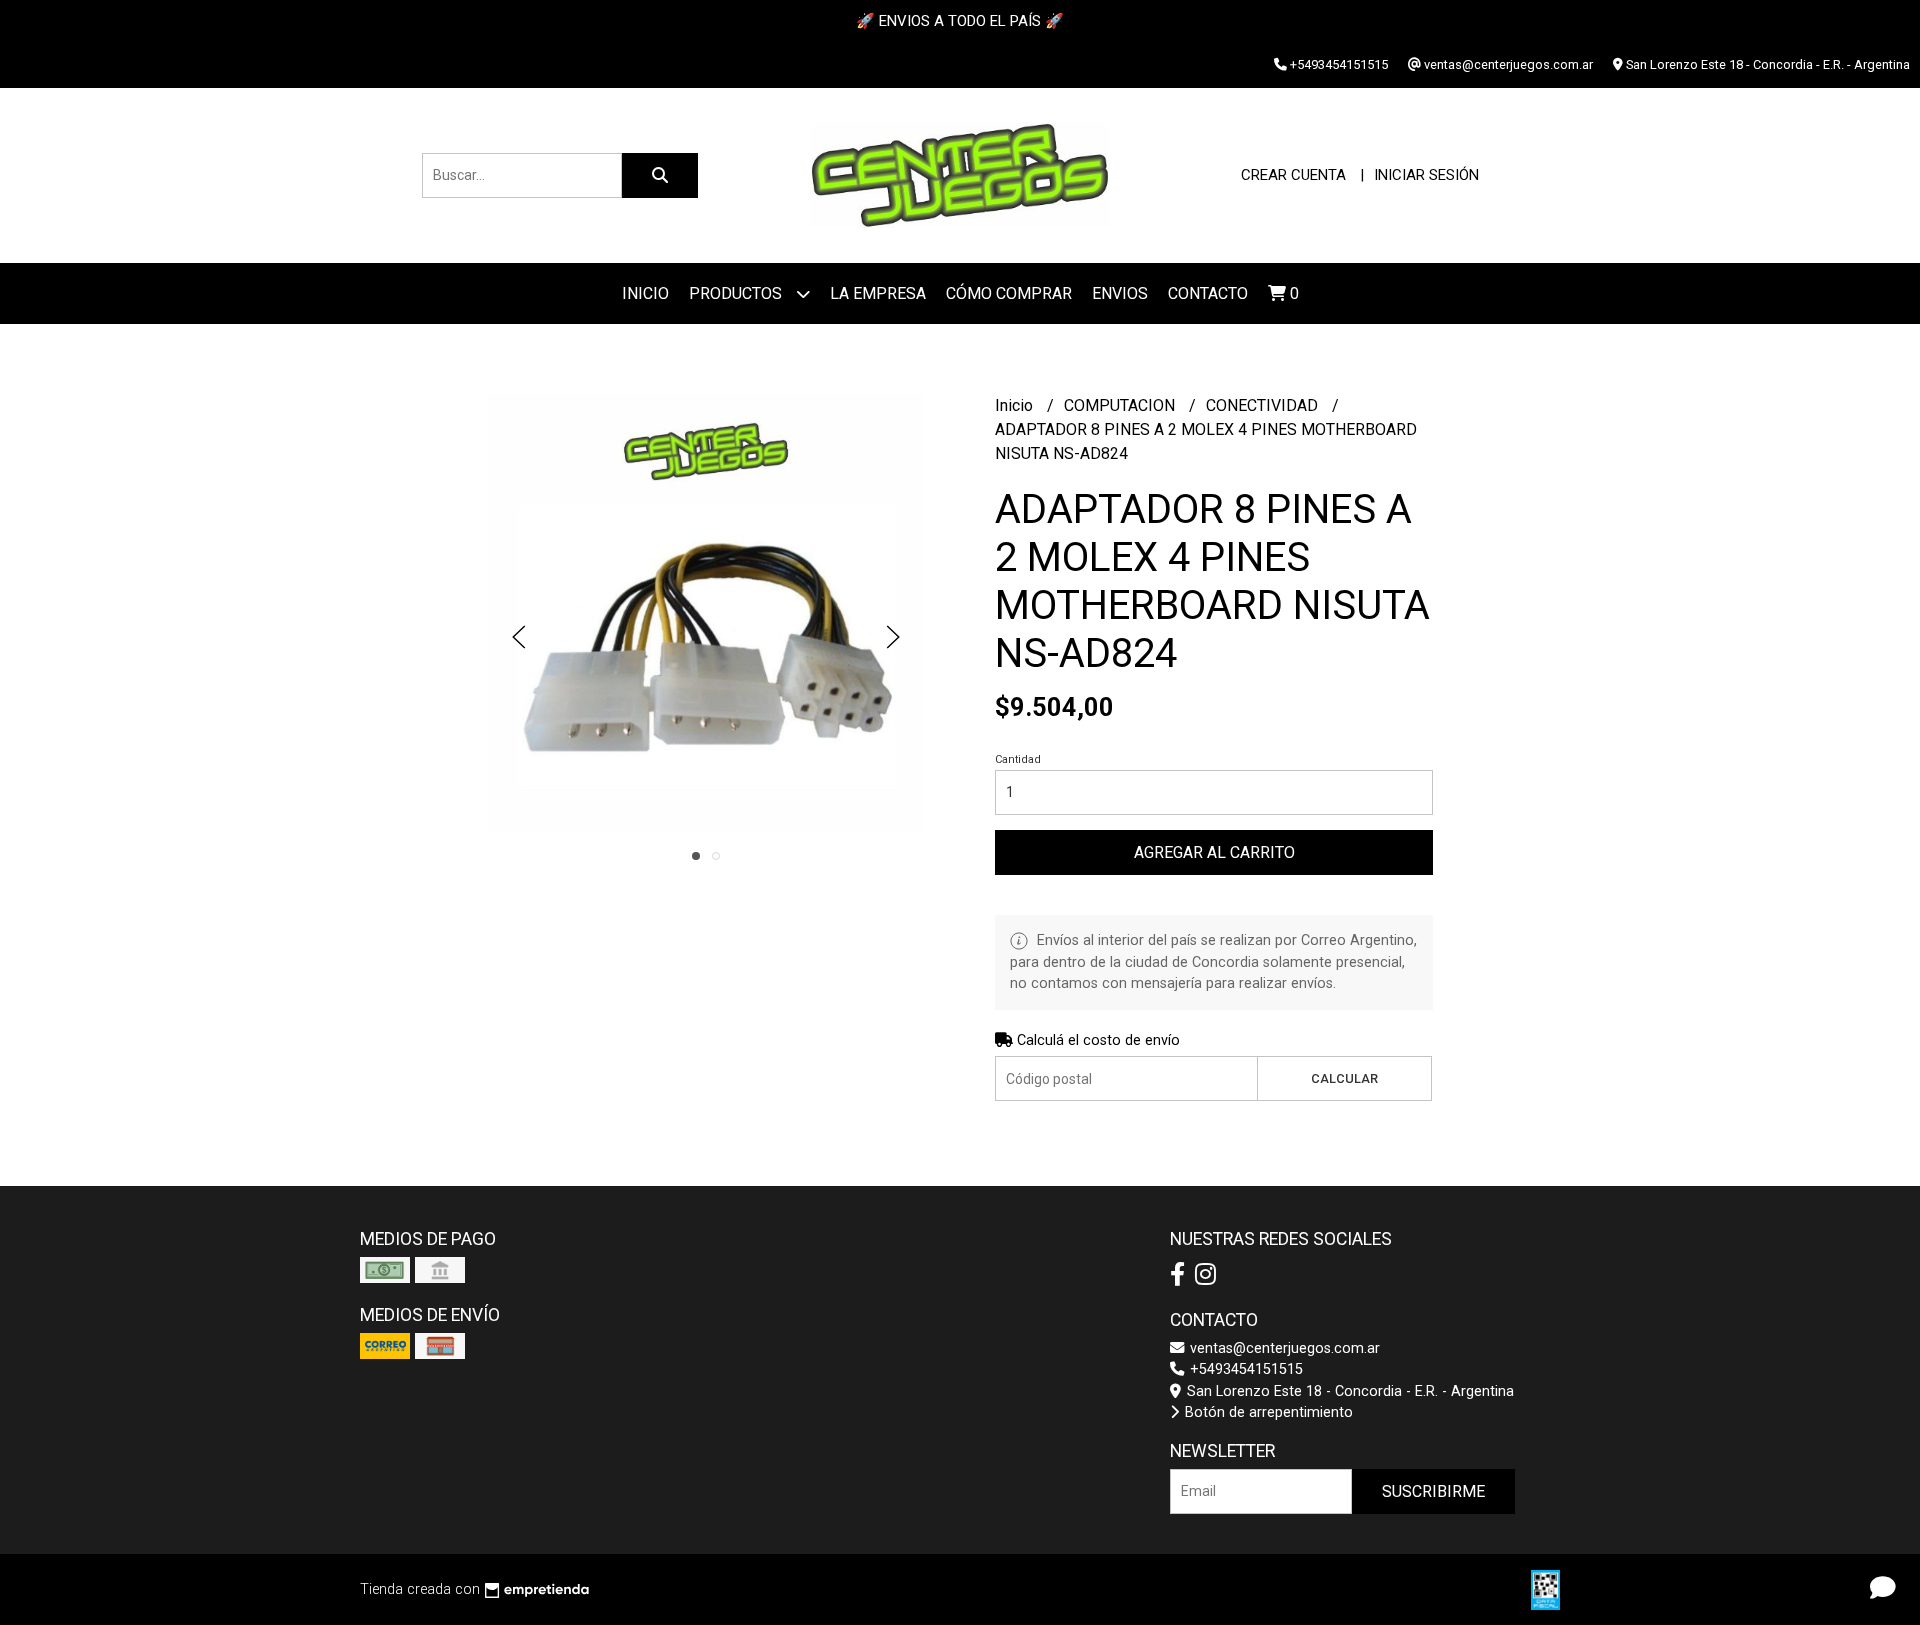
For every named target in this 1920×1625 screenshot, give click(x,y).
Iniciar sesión (1426, 175)
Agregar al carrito (1214, 852)
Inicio (645, 293)
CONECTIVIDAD (1264, 405)
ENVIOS (1120, 293)
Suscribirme (1433, 1491)
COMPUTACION (1121, 405)
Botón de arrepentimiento (1267, 1412)
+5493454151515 (1244, 1369)
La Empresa (878, 293)
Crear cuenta (1293, 175)
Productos (737, 293)
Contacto (1208, 293)
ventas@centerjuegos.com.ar (1283, 1348)
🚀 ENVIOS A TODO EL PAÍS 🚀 (960, 21)
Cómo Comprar (1009, 293)
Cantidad (1018, 759)
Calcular (1344, 1078)
